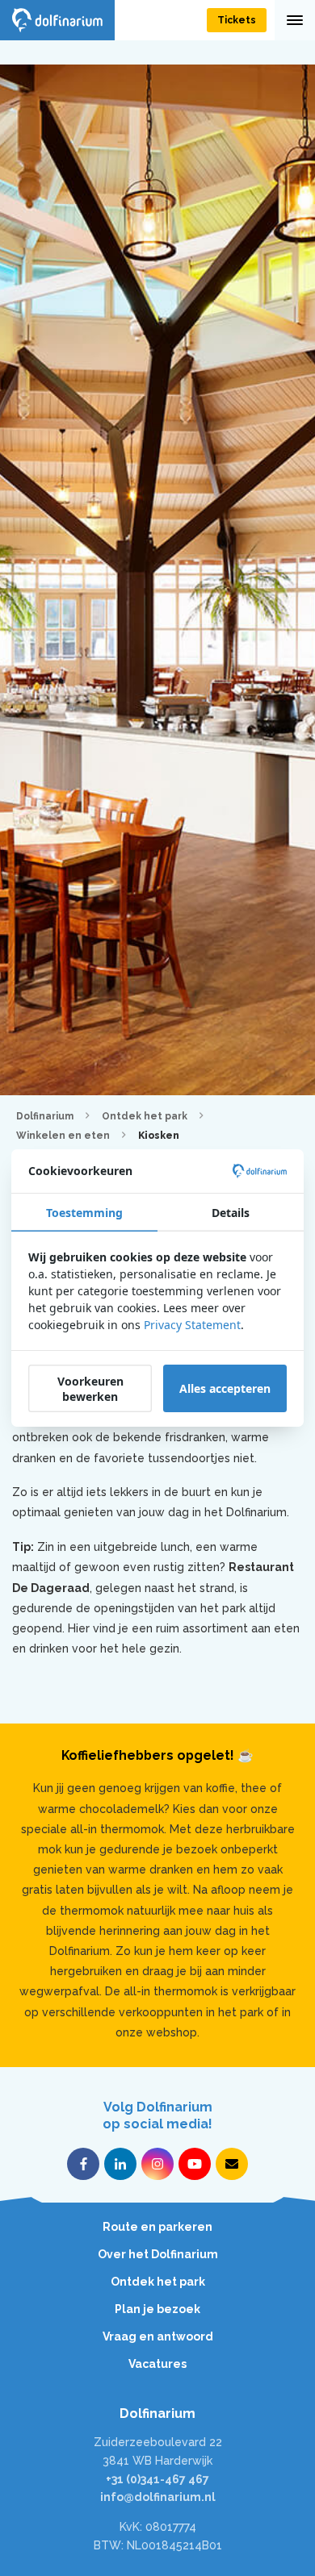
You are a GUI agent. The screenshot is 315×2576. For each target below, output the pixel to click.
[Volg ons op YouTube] (195, 2164)
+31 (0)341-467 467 (157, 2479)
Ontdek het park (158, 2282)
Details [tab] (231, 1213)
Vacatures (157, 2364)
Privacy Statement (192, 1325)
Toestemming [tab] (84, 1213)
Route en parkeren (157, 2227)
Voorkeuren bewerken (90, 1389)
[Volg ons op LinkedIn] (120, 2164)
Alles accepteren (225, 1388)
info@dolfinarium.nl (158, 2497)
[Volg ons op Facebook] (83, 2164)
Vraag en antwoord (158, 2336)
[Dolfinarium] (57, 20)
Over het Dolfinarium (158, 2254)
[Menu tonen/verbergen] (295, 20)
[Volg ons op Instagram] (157, 2164)
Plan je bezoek (157, 2309)
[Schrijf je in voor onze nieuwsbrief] (232, 2164)
